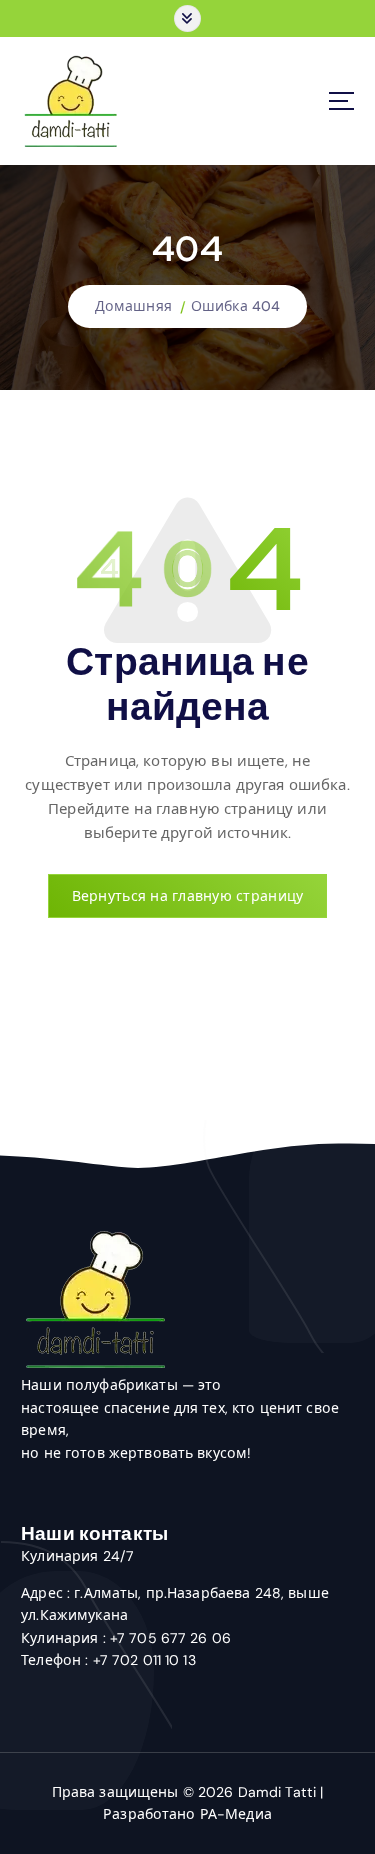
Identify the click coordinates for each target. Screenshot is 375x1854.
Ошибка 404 (235, 306)
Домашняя (133, 306)
